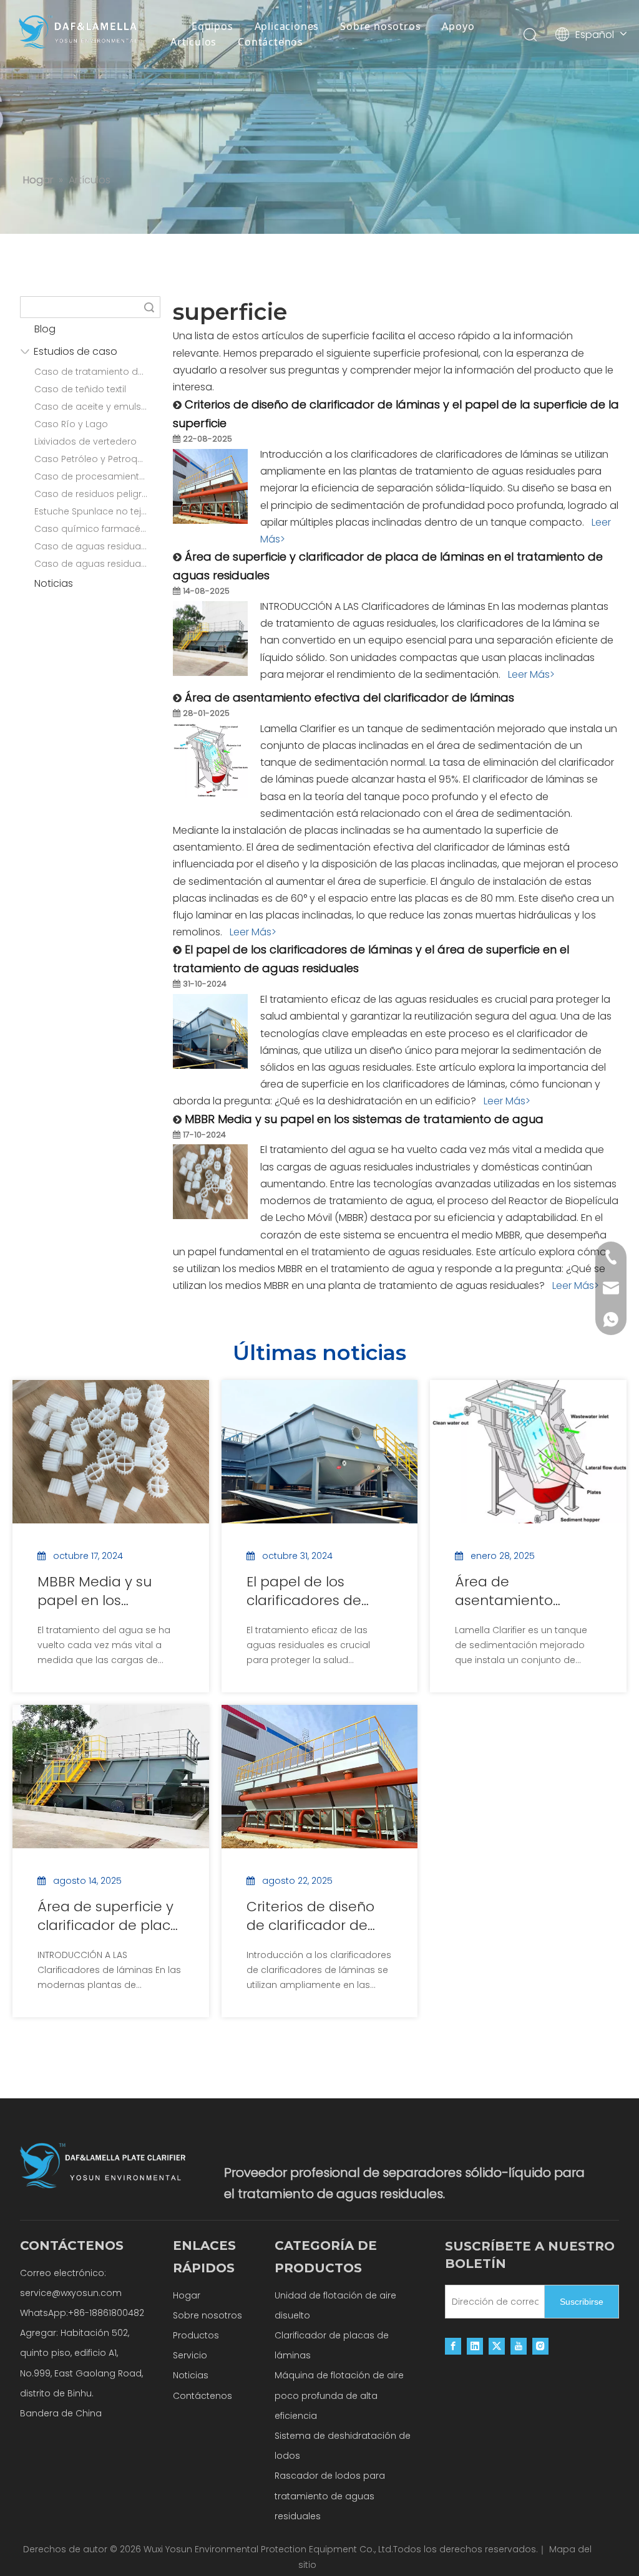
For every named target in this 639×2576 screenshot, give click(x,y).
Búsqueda (149, 307)
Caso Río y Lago (71, 424)
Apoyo (458, 26)
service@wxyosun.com (71, 2293)
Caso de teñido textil (80, 389)
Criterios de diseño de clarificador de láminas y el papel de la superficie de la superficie (318, 1916)
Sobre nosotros (380, 26)
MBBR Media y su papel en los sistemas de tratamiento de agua (364, 1119)
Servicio (190, 2355)
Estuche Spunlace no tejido (95, 511)
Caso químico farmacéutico (97, 529)
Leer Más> (531, 674)
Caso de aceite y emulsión (95, 407)
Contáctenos (271, 42)
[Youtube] (519, 2346)
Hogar (187, 2295)
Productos (196, 2335)
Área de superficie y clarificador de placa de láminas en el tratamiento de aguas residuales (109, 1916)
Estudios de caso (76, 351)
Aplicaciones (287, 26)
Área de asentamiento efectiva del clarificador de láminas (349, 697)
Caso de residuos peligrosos (97, 494)
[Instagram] (540, 2346)
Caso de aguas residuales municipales (97, 564)
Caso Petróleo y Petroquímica (97, 459)
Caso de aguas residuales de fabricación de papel (97, 546)
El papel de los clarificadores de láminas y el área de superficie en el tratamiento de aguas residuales (316, 1591)
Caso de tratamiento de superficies (97, 372)
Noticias (54, 583)
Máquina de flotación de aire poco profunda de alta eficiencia (339, 2395)
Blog (45, 329)
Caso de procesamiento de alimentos (97, 476)
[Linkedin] (475, 2346)
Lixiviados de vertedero (85, 441)
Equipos (212, 26)
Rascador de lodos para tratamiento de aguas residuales (330, 2496)
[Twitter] (497, 2346)
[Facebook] (453, 2346)
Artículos (193, 42)
